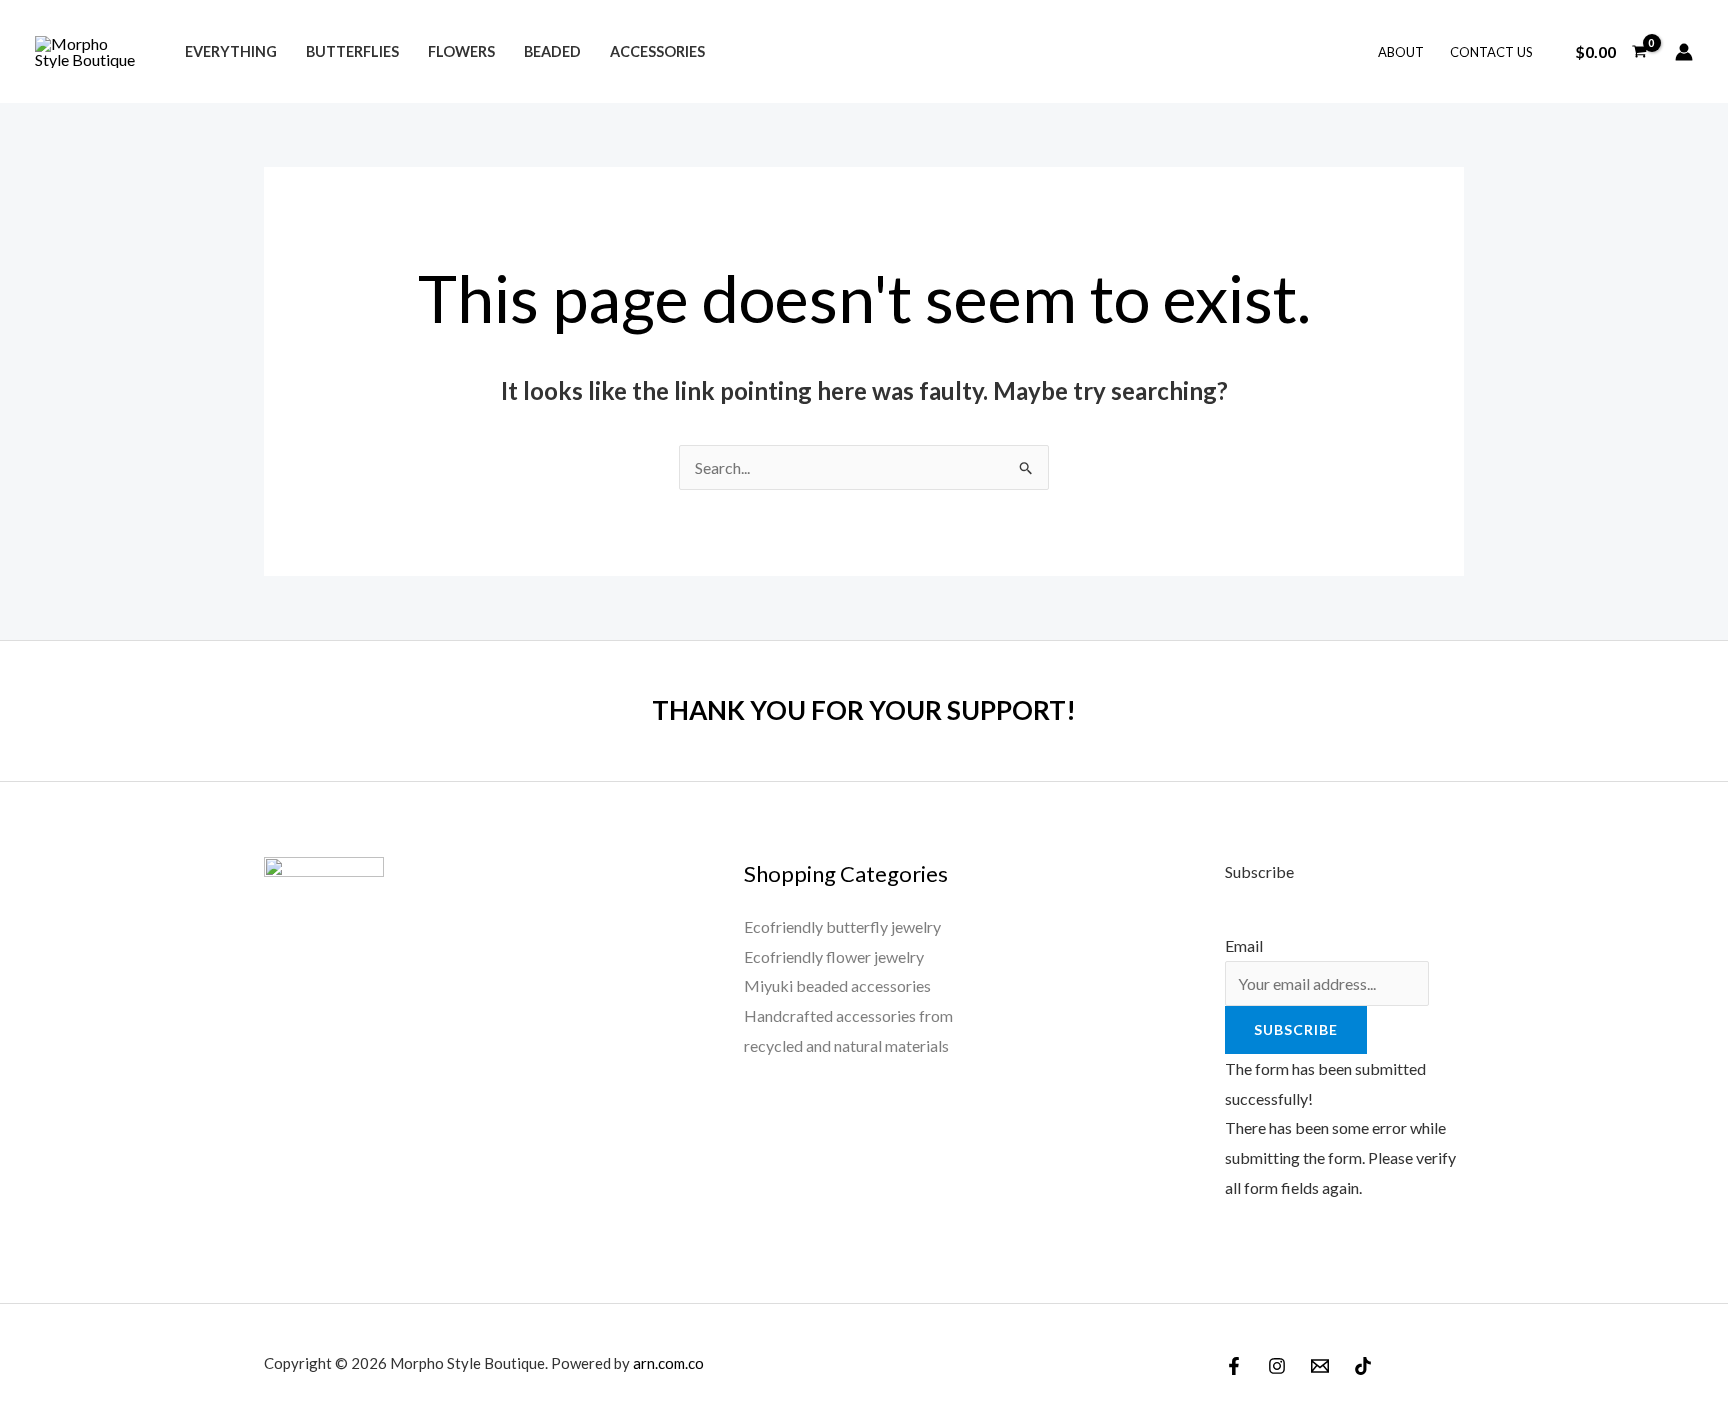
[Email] (1320, 1366)
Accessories (657, 51)
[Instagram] (1277, 1366)
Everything (231, 51)
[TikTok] (1363, 1366)
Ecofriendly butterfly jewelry (842, 926)
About (1401, 52)
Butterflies (352, 51)
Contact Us (1491, 52)
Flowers (461, 51)
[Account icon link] (1684, 52)
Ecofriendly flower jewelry (834, 956)
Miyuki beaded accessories (837, 985)
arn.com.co (668, 1363)
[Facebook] (1234, 1366)
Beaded (552, 51)
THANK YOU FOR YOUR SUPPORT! (864, 710)
